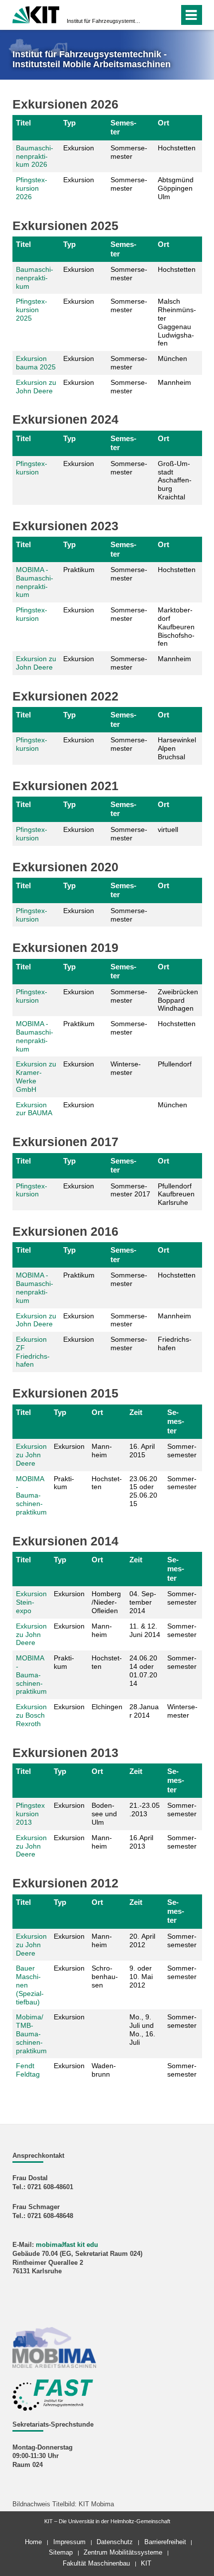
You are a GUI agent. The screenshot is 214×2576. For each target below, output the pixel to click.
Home (33, 2542)
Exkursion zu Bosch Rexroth (31, 1715)
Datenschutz (115, 2542)
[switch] (154, 15)
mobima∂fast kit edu (67, 2245)
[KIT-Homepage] (36, 14)
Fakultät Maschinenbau (96, 2563)
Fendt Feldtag (28, 2070)
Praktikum (79, 570)
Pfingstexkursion (32, 468)
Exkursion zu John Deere (36, 387)
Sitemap (61, 2552)
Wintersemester (126, 1068)
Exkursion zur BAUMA (34, 1109)
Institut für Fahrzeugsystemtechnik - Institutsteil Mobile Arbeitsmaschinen (104, 21)
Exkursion (79, 148)
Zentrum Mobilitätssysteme (123, 2552)
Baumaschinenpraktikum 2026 (35, 156)
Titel (23, 123)
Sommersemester (129, 152)
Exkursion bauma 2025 (36, 363)
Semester (123, 127)
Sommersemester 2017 (130, 1190)
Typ (69, 123)
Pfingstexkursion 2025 (32, 310)
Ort (163, 123)
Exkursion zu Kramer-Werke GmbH (36, 1076)
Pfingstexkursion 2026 (32, 188)
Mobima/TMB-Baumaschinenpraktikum (31, 2034)
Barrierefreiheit (165, 2542)
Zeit (136, 1412)
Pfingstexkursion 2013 (30, 1814)
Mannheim (102, 1842)
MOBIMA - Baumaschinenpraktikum (35, 582)
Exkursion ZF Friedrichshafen (33, 1352)
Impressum (69, 2542)
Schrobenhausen (105, 1977)
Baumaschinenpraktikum (35, 278)
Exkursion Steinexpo (31, 1602)
